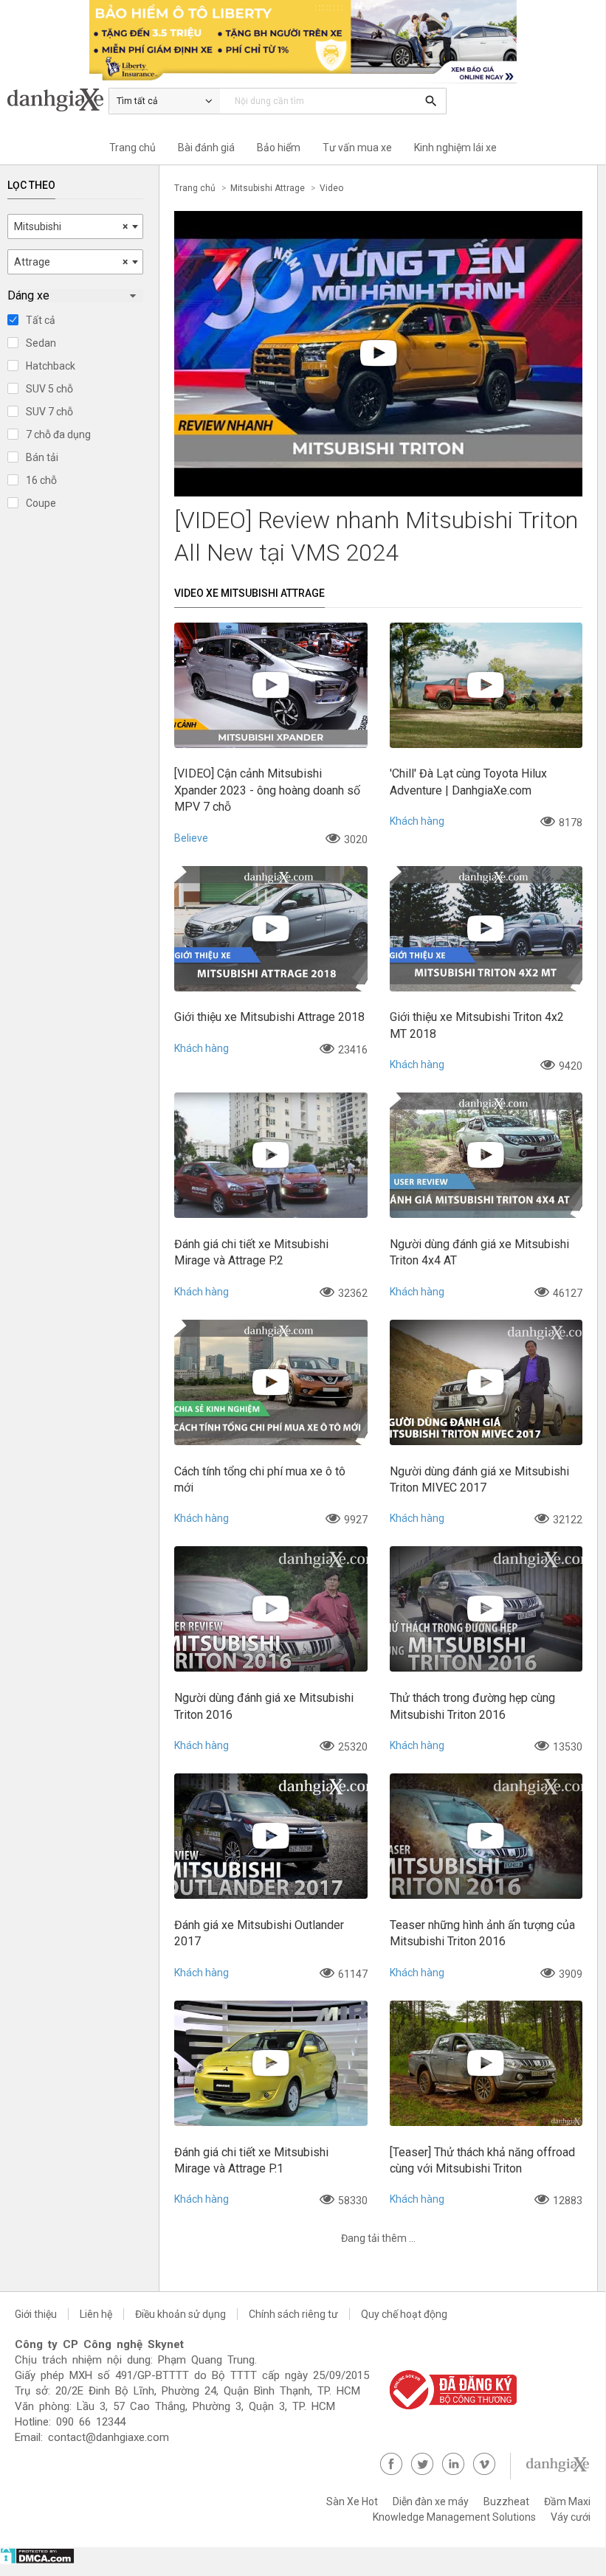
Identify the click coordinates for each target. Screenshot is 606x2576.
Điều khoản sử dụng (180, 2314)
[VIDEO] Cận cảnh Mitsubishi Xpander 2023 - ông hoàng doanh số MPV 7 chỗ (267, 790)
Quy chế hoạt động (404, 2314)
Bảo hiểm (279, 148)
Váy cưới (571, 2517)
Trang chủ (132, 148)
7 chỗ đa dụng (58, 434)
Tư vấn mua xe (357, 148)
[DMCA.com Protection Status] (37, 2561)
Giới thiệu (36, 2314)
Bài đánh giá (206, 148)
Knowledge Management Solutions (454, 2517)
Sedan (41, 343)
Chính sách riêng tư (293, 2314)
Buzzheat (506, 2501)
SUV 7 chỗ (49, 412)
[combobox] (75, 226)
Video (331, 188)
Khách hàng (417, 821)
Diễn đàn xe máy (431, 2501)
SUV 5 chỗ (49, 389)
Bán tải (42, 457)
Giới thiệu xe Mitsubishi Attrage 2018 (269, 1017)
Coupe (41, 503)
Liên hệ (96, 2314)
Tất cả (41, 320)
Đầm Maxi (567, 2501)
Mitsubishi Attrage (268, 188)
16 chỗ (41, 480)
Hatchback (51, 366)
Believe (191, 838)
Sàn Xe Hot (352, 2501)
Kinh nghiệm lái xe (455, 148)
